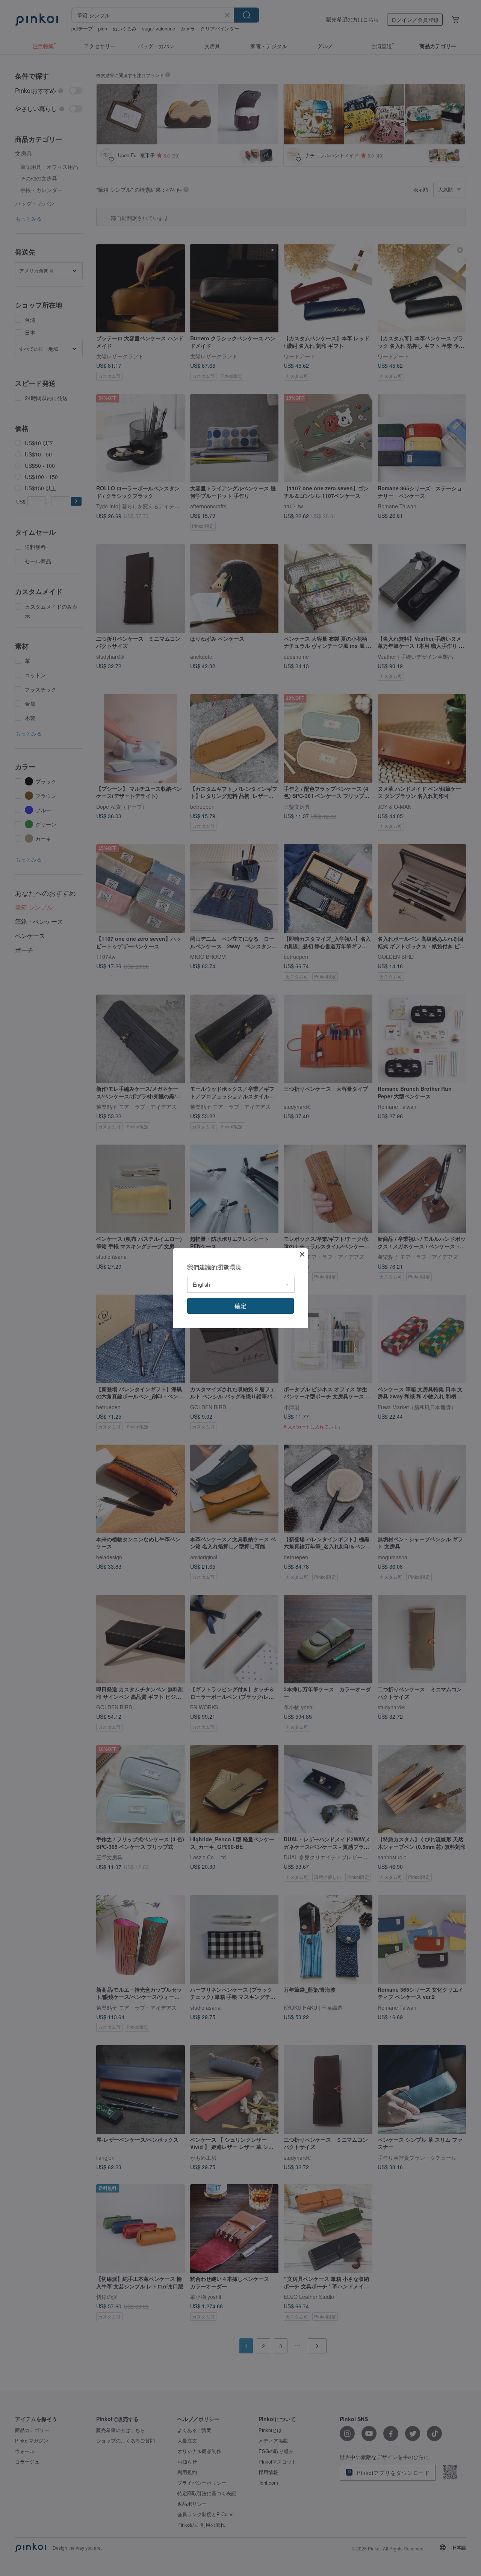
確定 (240, 1306)
